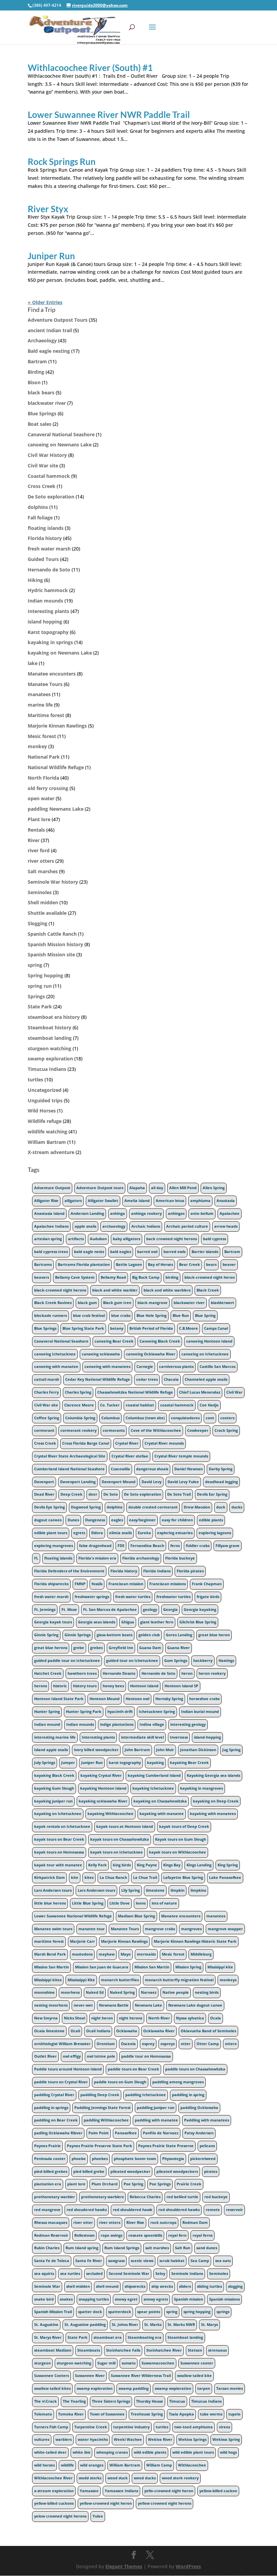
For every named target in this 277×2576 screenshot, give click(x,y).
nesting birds (207, 1992)
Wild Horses (42, 1111)
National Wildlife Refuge (56, 767)
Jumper (68, 1763)
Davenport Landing (78, 1482)
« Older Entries (45, 302)
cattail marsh (47, 1379)
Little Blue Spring (88, 1903)
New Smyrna (46, 2018)
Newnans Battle (114, 2005)
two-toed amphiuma (194, 2427)
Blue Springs (42, 413)
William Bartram (47, 1142)
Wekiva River (160, 2439)
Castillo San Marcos (218, 1367)
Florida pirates (190, 1571)
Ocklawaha (127, 2031)
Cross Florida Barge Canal (86, 1443)
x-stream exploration (54, 2491)
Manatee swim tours (53, 1929)
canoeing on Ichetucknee (205, 1354)
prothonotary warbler (55, 2197)
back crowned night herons (172, 1239)
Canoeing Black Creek (160, 1341)
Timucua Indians (47, 1069)
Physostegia (173, 2159)
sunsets (129, 2363)
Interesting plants (48, 611)
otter (186, 2044)
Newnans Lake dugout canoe (195, 2005)
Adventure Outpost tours (100, 1188)
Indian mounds (45, 601)
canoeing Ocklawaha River (151, 1354)
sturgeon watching (49, 1048)
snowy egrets (156, 2299)
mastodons (82, 1954)
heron (187, 1673)
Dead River (44, 1494)
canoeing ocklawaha (101, 1354)
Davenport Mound (119, 1482)
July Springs (45, 1763)
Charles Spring (78, 1392)
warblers (64, 2439)
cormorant (44, 1430)
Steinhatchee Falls (123, 2350)
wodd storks (90, 2478)
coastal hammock (177, 1405)
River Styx (48, 209)
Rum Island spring (82, 2248)
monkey (37, 746)
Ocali (75, 2031)
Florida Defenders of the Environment (69, 1571)
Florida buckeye (180, 1558)
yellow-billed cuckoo (218, 2491)
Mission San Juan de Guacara (102, 1967)
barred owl (147, 1252)
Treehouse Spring (147, 2414)
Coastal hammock (49, 476)
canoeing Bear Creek (114, 1341)
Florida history (45, 538)
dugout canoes (48, 1520)
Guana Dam (150, 1648)
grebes (96, 1648)
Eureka (144, 1533)
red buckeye (216, 2197)
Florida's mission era (97, 1558)
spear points (149, 2312)
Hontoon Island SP (181, 1686)
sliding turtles (209, 2286)
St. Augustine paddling (85, 2325)
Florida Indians (157, 1571)
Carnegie (145, 1367)
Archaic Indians (146, 1226)
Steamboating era (145, 2337)
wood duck (118, 2478)
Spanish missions (224, 2299)
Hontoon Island (144, 1686)
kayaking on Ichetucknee (58, 1814)
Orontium (106, 2044)
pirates (211, 2172)
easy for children (177, 1520)
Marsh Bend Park (50, 1954)
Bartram (37, 361)
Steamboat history (49, 1027)
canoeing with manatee (56, 1367)
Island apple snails (51, 1750)
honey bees (113, 1686)
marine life (40, 705)
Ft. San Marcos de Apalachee (110, 1610)
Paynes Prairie (47, 2146)
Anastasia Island (49, 1213)
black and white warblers (167, 1290)
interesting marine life (55, 1737)
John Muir (165, 1750)
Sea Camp (200, 2261)
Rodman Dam (195, 2223)
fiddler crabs (198, 1546)
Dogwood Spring (86, 1507)
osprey (148, 2044)
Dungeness (95, 1520)
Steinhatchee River (164, 2350)
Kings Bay (172, 1865)
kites (89, 1878)
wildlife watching (47, 1132)
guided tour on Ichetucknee (132, 1661)
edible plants (211, 1520)
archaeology (114, 1226)
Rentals (36, 830)
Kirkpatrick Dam (49, 1878)
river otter (83, 2223)
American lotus (170, 1201)
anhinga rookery (146, 1213)
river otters (41, 861)
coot (210, 1418)
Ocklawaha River (159, 2031)
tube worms (211, 2414)
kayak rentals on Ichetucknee (62, 1826)
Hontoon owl (137, 1699)
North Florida (43, 778)
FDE (121, 1546)
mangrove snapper (225, 1929)
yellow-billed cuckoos (54, 2503)
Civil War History (47, 455)
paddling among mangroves (178, 2082)
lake (33, 663)
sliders (185, 2286)
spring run (40, 986)
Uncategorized (45, 1090)
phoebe (79, 2159)
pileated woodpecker (130, 2172)
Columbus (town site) (145, 1418)
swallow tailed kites (52, 2388)
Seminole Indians (187, 2274)
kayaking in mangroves (202, 1788)
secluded (94, 2274)
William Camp (159, 2465)
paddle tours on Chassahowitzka (195, 2069)
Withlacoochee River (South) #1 (90, 68)
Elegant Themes (124, 2566)
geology (150, 1610)
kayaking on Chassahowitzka (160, 1801)
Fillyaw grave (228, 1546)
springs (223, 2312)
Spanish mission (188, 2299)
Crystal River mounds (164, 1443)
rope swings (111, 2235)
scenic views (142, 2261)
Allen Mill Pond (183, 1188)
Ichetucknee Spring (157, 1712)
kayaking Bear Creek (189, 1763)
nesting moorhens (51, 2005)
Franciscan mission (126, 1584)
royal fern (177, 2235)
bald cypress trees (51, 1252)
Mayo (126, 1954)
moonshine (44, 1992)
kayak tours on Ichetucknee (117, 1852)
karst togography (125, 1763)
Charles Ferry (46, 1392)
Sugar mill (106, 2363)
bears (211, 1265)
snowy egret (126, 2299)
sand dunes (207, 2248)
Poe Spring (133, 2184)
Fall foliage (40, 518)
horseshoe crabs (204, 1699)
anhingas (176, 1213)
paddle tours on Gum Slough (120, 2082)
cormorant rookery (79, 1430)
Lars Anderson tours (96, 1890)
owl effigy (72, 2056)
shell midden (78, 2286)
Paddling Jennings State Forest (103, 2108)
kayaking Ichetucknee (153, 1788)
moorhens (70, 1992)
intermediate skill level (142, 1737)
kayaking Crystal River (101, 1775)
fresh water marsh (49, 549)
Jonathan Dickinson (198, 1750)
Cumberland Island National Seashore (69, 1469)
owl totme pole (101, 2056)
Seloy (160, 2274)
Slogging (37, 923)
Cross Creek (42, 486)
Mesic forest (42, 736)
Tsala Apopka (181, 2414)
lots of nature (164, 1903)
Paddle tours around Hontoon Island (68, 2069)
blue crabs (121, 1316)
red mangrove (47, 2210)
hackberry (203, 1661)
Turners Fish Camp (51, 2427)
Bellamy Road (113, 1277)
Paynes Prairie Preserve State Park (99, 2146)
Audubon (98, 1239)
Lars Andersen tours (53, 1890)
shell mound (107, 2286)
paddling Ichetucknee (146, 2095)
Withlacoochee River (53, 2478)
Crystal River (127, 1443)
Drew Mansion (197, 1507)
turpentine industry (131, 2427)
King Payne (147, 1865)
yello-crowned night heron (169, 2491)
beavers (42, 1277)
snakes (66, 2299)
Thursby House (150, 2401)
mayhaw (107, 1954)
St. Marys (209, 2325)
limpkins (198, 1890)
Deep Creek (71, 1494)
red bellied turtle (182, 2197)
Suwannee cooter (197, 2363)
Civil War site (43, 465)
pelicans (207, 2146)
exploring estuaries (175, 1533)
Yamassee (89, 2491)
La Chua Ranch (113, 1878)
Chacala (171, 1379)
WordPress (188, 2566)
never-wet (83, 2005)
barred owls (174, 1252)
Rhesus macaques (51, 2223)
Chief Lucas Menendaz (200, 1392)
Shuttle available (47, 913)
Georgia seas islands (97, 1622)
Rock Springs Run (62, 162)
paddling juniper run (156, 2108)
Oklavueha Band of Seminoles (208, 2031)
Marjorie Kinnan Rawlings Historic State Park (195, 1941)
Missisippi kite (220, 1967)
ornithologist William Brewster (62, 2044)
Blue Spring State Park (83, 1328)
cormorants (114, 1430)
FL (36, 1558)
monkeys (228, 1980)
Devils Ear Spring (212, 1494)
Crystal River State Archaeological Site (70, 1456)
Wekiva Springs (192, 2439)
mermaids (146, 1954)
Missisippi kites (48, 1980)
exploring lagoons (215, 1533)
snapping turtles (94, 2299)
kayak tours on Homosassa (59, 1852)
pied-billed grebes (51, 2172)
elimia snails (120, 1533)
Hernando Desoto (119, 1673)
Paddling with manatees (207, 2120)
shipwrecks (135, 2286)
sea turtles (70, 2274)
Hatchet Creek (48, 1673)
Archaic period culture (187, 1226)
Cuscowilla (120, 1469)
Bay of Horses (160, 1265)
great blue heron (214, 1635)
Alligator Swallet (103, 1201)
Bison (34, 382)
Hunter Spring (47, 1712)
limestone (155, 1890)
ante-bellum (202, 1213)
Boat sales (40, 424)
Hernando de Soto (49, 570)
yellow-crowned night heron (106, 2503)
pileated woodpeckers (177, 2172)
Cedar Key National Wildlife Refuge (98, 1379)
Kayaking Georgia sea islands (213, 1775)
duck (221, 1507)
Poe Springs (160, 2184)
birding (172, 1277)
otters (231, 2044)
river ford (39, 850)
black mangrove (153, 1303)
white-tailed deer (50, 2452)
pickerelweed (203, 2159)
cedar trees (147, 1379)
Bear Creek (190, 1265)
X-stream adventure (51, 1152)
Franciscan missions (168, 1584)
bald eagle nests (89, 1252)
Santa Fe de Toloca (52, 2261)
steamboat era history (54, 1017)
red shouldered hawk (133, 2210)
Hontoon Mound (105, 1699)
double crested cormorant (153, 1507)
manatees (39, 694)
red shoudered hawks (87, 2210)
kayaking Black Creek (54, 1775)
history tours (85, 1686)
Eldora (97, 1533)
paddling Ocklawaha (199, 2108)
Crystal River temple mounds (181, 1456)
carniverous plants (176, 1367)
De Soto (111, 1494)
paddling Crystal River (54, 2095)
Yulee (98, 2516)
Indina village (152, 1724)
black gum (87, 1303)
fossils (97, 1584)
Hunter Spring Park (84, 1712)
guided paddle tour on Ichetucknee (67, 1661)
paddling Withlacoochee (106, 2120)
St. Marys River (48, 2337)
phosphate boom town (135, 2159)
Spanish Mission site (51, 954)
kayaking (155, 1763)
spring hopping (197, 2312)
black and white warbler (115, 1290)
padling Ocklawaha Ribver (58, 2133)
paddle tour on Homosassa (146, 2056)
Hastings (226, 1661)
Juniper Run (51, 256)
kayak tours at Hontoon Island (125, 1826)
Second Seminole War (129, 2274)
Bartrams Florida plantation (84, 1265)
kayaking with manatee (162, 1814)
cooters (227, 1418)
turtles (35, 1080)
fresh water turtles (133, 1597)
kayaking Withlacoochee (110, 1814)
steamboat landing (50, 1038)
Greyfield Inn (121, 1648)
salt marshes (157, 2248)
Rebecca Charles (145, 2197)
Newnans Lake (148, 2005)
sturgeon (42, 2363)
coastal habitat (140, 1405)
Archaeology (42, 340)
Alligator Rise (46, 1201)
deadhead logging (221, 1482)
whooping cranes (112, 2452)
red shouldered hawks (179, 2210)
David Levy (152, 1482)
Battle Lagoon (129, 1265)
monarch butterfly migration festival (179, 1980)
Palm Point (99, 2133)
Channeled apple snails (206, 1379)
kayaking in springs (50, 642)
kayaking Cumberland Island (154, 1775)
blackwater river (47, 403)
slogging (235, 2286)
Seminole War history (53, 882)
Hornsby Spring (169, 1699)
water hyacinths (93, 2439)
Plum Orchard (105, 2184)
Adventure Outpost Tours (58, 320)
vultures (42, 2439)
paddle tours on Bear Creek (133, 2069)
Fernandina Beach (147, 1546)
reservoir (234, 2210)
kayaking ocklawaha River (103, 1801)
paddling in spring (188, 2095)
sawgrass (116, 2261)
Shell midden (43, 902)
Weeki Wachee (128, 2439)
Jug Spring (231, 1750)
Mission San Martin (152, 1967)
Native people (176, 1992)
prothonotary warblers (102, 2197)
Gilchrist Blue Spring (198, 1622)
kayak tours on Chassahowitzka (120, 1839)
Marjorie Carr (82, 1941)
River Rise (135, 2223)
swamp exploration (50, 1059)
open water (41, 798)
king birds (122, 1865)
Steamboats (89, 2350)
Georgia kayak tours (53, 1622)
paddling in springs (51, 2108)
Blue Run (181, 1316)
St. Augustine (46, 2325)
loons (141, 1903)
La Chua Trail (145, 1878)
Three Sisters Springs (111, 2401)
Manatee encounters (52, 674)
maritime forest (49, 1941)
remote (213, 2210)
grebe (79, 1648)
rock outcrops (163, 2223)
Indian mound (47, 1724)
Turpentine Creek (91, 2427)
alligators (73, 1201)
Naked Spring (122, 1992)
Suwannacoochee (158, 2363)
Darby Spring (221, 1469)
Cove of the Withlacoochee (156, 1430)
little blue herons (50, 1903)
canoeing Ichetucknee (55, 1354)
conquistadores (185, 1418)
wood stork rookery (180, 2478)
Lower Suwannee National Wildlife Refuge (73, 1916)
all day (157, 1188)
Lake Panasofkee (225, 1878)
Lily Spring (131, 1890)
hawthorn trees (82, 1673)
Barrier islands (205, 1252)
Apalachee (230, 1213)
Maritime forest (46, 715)
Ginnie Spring (46, 1635)
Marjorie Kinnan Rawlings (57, 726)
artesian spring (48, 1239)
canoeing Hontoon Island (209, 1341)
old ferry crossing (48, 788)
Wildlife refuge (45, 1121)
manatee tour (92, 1929)
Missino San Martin (52, 1967)
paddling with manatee (156, 2120)
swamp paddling (134, 2388)
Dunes (73, 1520)
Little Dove (120, 1903)
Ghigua (128, 1622)
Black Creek (208, 1290)
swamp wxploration (173, 2388)
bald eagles (121, 1252)
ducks (237, 1507)
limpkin (178, 1890)
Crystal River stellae (130, 1456)
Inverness (179, 1737)
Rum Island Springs (122, 2248)
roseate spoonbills (145, 2235)
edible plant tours (51, 1533)
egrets (79, 1533)
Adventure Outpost (52, 1188)
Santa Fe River (89, 2261)
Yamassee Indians (121, 2491)
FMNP (80, 1584)
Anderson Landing (87, 1213)
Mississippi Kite (81, 1980)
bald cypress (215, 1239)
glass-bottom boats (115, 1635)
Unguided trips (45, 1100)
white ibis (81, 2452)
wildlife (67, 2465)
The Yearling (74, 2401)
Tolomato (43, 2414)
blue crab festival (89, 1316)
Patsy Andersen (199, 2133)
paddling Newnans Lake (56, 809)
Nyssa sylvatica (190, 2018)
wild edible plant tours (193, 2452)
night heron (102, 2018)
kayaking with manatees (213, 1814)
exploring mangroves (54, 1546)
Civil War (234, 1392)
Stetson (195, 2350)
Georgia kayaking (200, 1610)
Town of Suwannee (107, 2414)
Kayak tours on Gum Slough (181, 1839)
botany (117, 1328)
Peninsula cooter (50, 2159)
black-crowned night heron (210, 1277)
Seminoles (40, 892)
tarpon (204, 2388)
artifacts (76, 1239)
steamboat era (108, 2337)
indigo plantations (117, 1724)
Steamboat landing (185, 2337)
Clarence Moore (79, 1405)
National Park (44, 757)
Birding (36, 372)
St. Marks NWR (181, 2325)
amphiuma (200, 1201)
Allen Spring (214, 1188)
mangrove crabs (160, 1929)
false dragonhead (95, 1546)
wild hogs (228, 2452)
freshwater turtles (173, 1597)
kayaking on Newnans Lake (60, 653)
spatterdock (120, 2312)
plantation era (48, 2184)
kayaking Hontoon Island (103, 1788)
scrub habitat (172, 2261)
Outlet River (45, 2056)
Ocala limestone (49, 2031)
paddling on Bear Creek (56, 2120)
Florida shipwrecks (51, 1584)
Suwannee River (90, 2376)
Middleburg (201, 1954)
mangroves (191, 1929)
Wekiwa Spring (226, 2439)
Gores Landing (179, 1635)
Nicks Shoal (74, 2018)
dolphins (38, 507)
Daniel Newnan (188, 1469)
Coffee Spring (47, 1418)
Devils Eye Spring (49, 1507)
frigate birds (208, 1597)
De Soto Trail (179, 1494)
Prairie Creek (189, 2184)
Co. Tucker (110, 1405)
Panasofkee (126, 2133)
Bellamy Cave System (75, 1277)
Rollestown (84, 2235)
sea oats (223, 2261)
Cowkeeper (198, 1430)
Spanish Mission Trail (53, 2312)
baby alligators (127, 1239)
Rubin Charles (47, 2248)
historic (60, 1686)
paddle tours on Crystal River (61, 2082)
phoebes (100, 2159)
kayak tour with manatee (58, 1865)
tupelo (234, 2414)
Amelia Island (137, 1201)
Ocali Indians (98, 2031)
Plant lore (39, 819)
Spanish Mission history (55, 944)
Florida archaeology (141, 1558)
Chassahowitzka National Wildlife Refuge (135, 1392)
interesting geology (188, 1724)
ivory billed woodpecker (96, 1750)
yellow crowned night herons (165, 2503)
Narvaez (149, 1992)
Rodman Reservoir (51, 2235)
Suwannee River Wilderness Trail (141, 2376)
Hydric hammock (48, 590)
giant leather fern (157, 1622)
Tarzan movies (230, 2388)
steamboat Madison (53, 2350)
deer (93, 1494)
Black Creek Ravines (53, 1303)
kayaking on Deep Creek (216, 1801)
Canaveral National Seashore (61, 434)
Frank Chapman (207, 1584)
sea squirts (44, 2274)
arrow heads (226, 1226)
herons (41, 1686)
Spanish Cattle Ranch (52, 934)
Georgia (170, 1610)
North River (159, 2018)
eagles (117, 1520)
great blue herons (51, 1648)
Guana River (179, 1648)
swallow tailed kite (194, 2376)
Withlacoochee (192, 2465)
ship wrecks (162, 2286)
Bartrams (43, 1265)
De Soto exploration (51, 497)
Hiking (35, 580)
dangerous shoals (152, 1469)
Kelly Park (97, 1865)
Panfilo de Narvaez (161, 2133)
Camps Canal (216, 1328)
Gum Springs (176, 1661)
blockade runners (51, 1316)
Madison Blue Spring (136, 1916)
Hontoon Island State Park (59, 1699)
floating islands (46, 528)
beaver (229, 1265)
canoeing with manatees (107, 1367)
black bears (41, 392)
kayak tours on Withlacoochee (178, 1852)
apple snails (85, 1226)
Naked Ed (95, 1992)
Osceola (128, 2044)
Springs (36, 996)
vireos (224, 2427)
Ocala (216, 2018)
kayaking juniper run (53, 1801)
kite (75, 1878)
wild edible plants (150, 2452)
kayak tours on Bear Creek (59, 1839)
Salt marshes (43, 871)
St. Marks (153, 2325)
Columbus (110, 1418)
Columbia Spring (80, 1418)
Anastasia (226, 1201)
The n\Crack (45, 2401)
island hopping (45, 622)
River (34, 840)
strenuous (217, 2350)
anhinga (118, 1213)
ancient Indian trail (50, 330)
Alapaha (137, 1188)
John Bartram (137, 1750)
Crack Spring (226, 1430)
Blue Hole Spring (152, 1316)
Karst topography (48, 632)
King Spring (228, 1865)
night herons (131, 2018)
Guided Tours (43, 559)
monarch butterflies (120, 1980)
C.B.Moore (188, 1328)
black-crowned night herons (60, 1290)
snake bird (44, 2299)
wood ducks (145, 2478)
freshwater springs (92, 1597)
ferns (175, 1546)
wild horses (44, 2465)
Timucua (177, 2401)
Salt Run (183, 2248)
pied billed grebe (89, 2172)
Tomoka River (71, 2414)
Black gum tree (117, 1303)
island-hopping (207, 1737)
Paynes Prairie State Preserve (166, 2146)
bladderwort (222, 1303)
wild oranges (92, 2465)
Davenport (44, 1482)
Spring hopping (45, 975)
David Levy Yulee (183, 1482)
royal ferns (203, 2235)
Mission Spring (188, 1967)
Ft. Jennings (45, 1610)
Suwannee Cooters (52, 2376)
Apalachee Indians (51, 1226)
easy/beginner (142, 1520)
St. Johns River (125, 2325)
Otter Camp (208, 2044)
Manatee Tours (45, 684)
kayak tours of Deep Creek (184, 1826)
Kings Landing (199, 1865)
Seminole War (47, 2286)
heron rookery (212, 1673)
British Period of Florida (151, 1328)
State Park (40, 1007)
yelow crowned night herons (60, 2516)
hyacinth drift (120, 1712)
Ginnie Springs (78, 1635)
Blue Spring (205, 1316)
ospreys (168, 2044)
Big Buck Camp (146, 1277)
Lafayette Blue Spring (183, 1878)
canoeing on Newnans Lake (60, 445)
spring (35, 965)
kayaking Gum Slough (54, 1788)
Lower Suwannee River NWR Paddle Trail (109, 115)
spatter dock (90, 2312)
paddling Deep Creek (100, 2095)
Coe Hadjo (209, 1405)
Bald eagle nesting (49, 351)
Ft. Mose (69, 1610)
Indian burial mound (200, 1712)
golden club (149, 1635)
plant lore (76, 2184)
